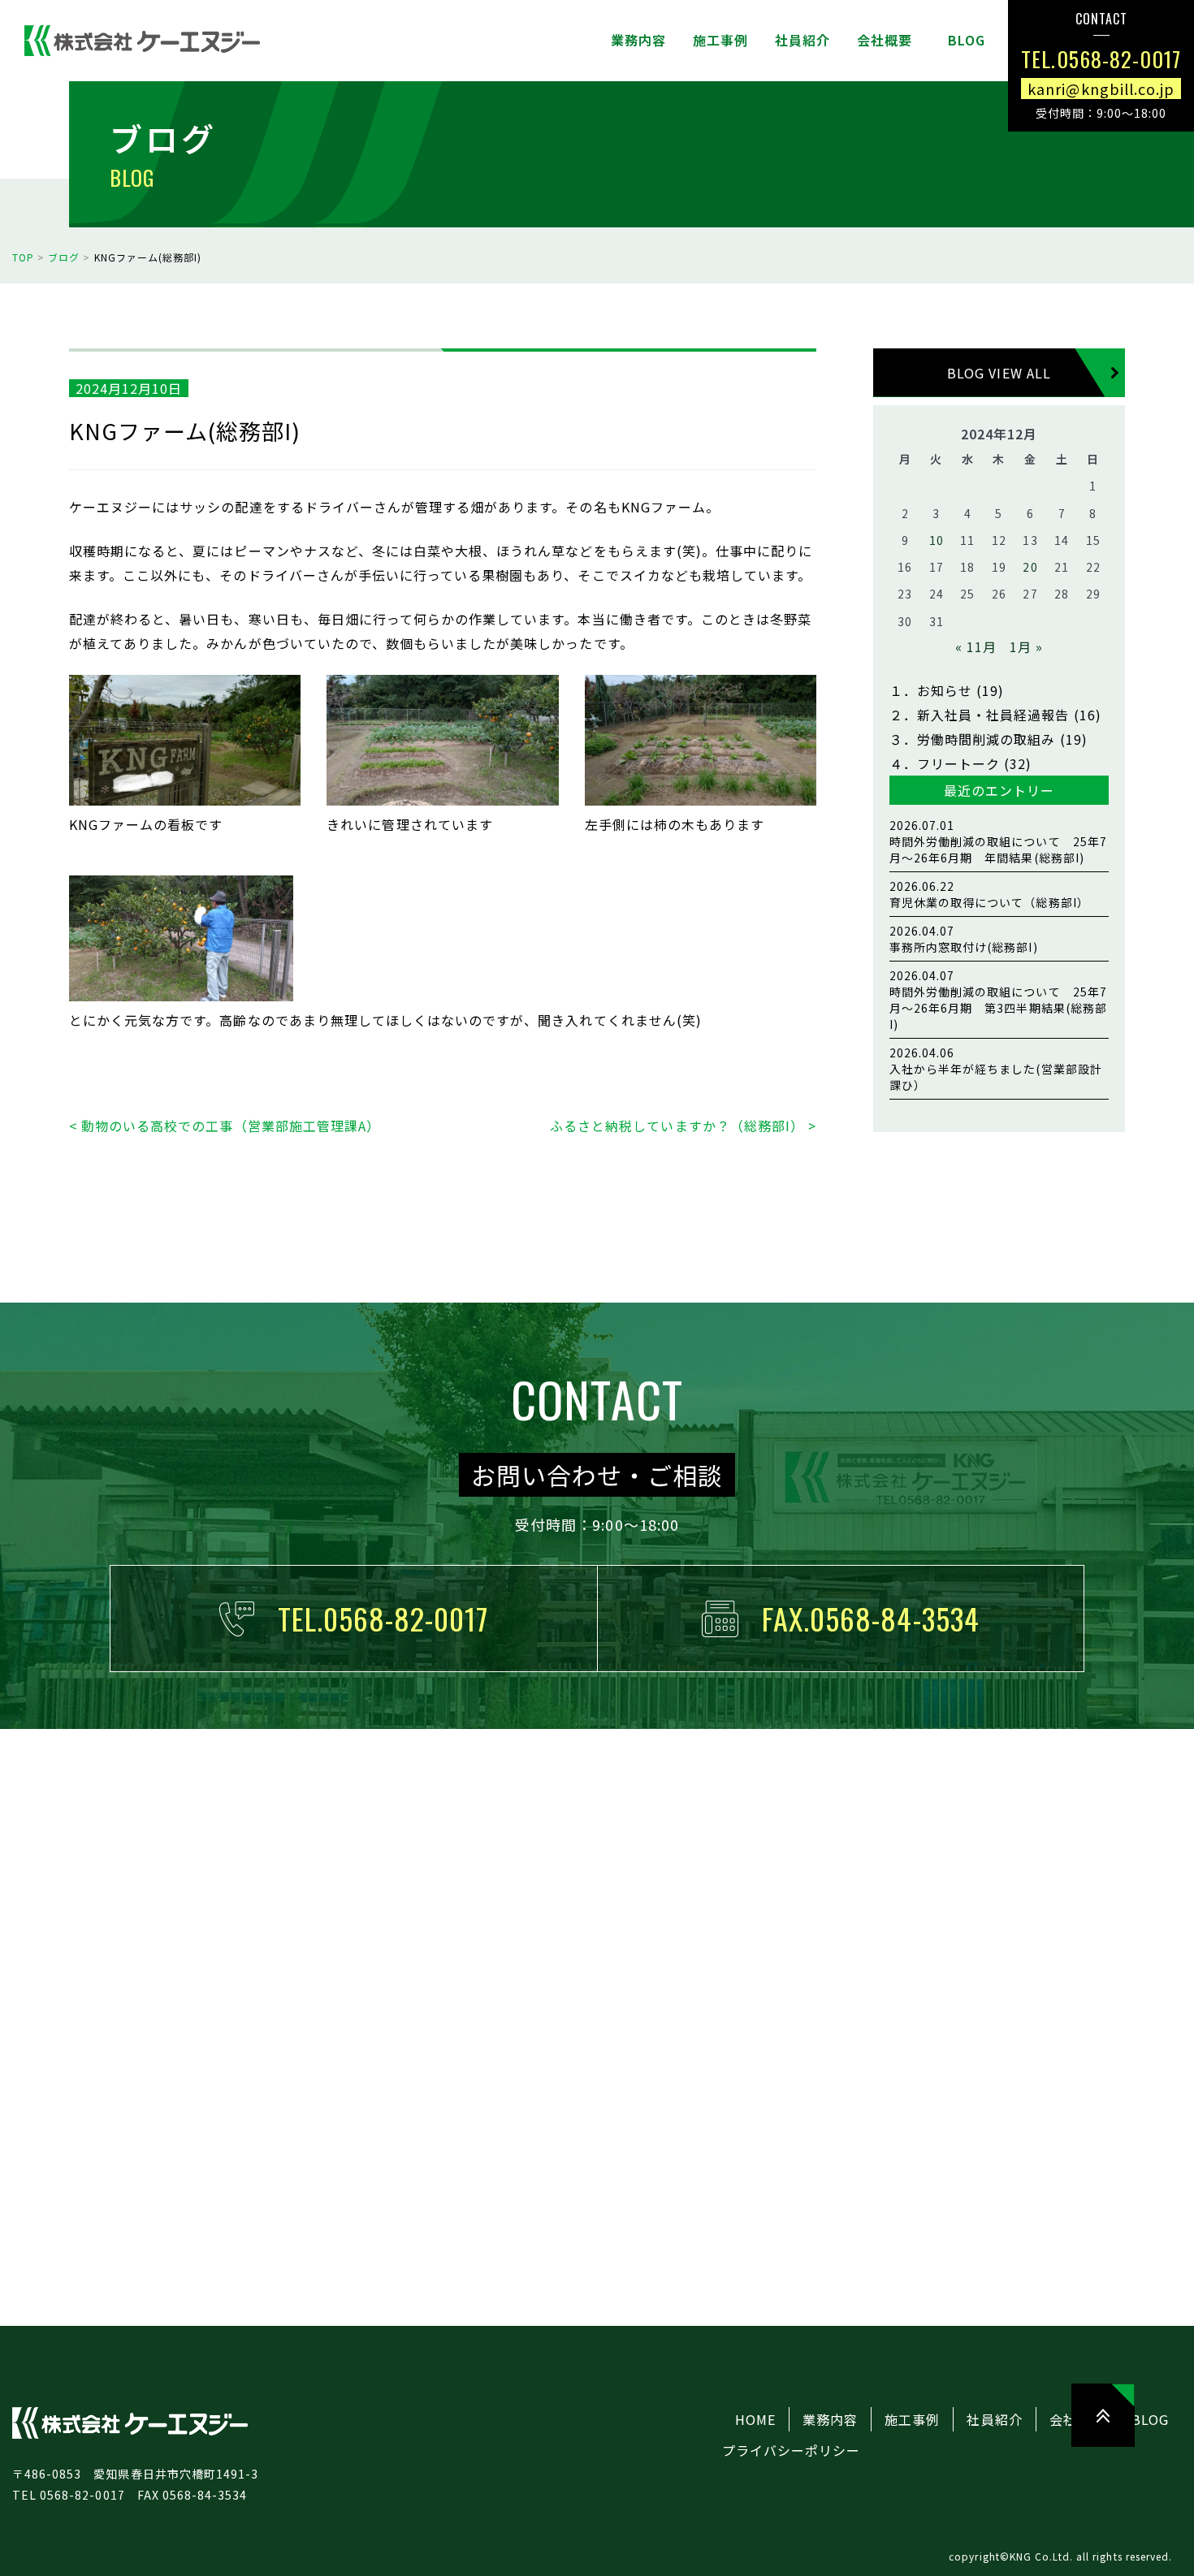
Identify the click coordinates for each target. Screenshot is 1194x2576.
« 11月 (976, 646)
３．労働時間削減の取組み (972, 739)
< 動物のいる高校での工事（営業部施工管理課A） (225, 1126)
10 (937, 540)
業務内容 (830, 2419)
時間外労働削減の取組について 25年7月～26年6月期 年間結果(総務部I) (998, 841)
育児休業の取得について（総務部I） (989, 894)
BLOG (1150, 2419)
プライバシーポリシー (791, 2450)
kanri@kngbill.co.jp (1101, 88)
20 (1030, 567)
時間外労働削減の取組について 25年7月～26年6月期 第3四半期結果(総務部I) (998, 1000)
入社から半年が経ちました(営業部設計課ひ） (996, 1069)
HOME (755, 2419)
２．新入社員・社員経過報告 (980, 715)
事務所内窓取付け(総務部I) (964, 939)
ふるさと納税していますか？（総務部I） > (683, 1126)
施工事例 (912, 2419)
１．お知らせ (931, 690)
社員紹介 (994, 2419)
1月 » (1026, 646)
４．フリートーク (945, 763)
